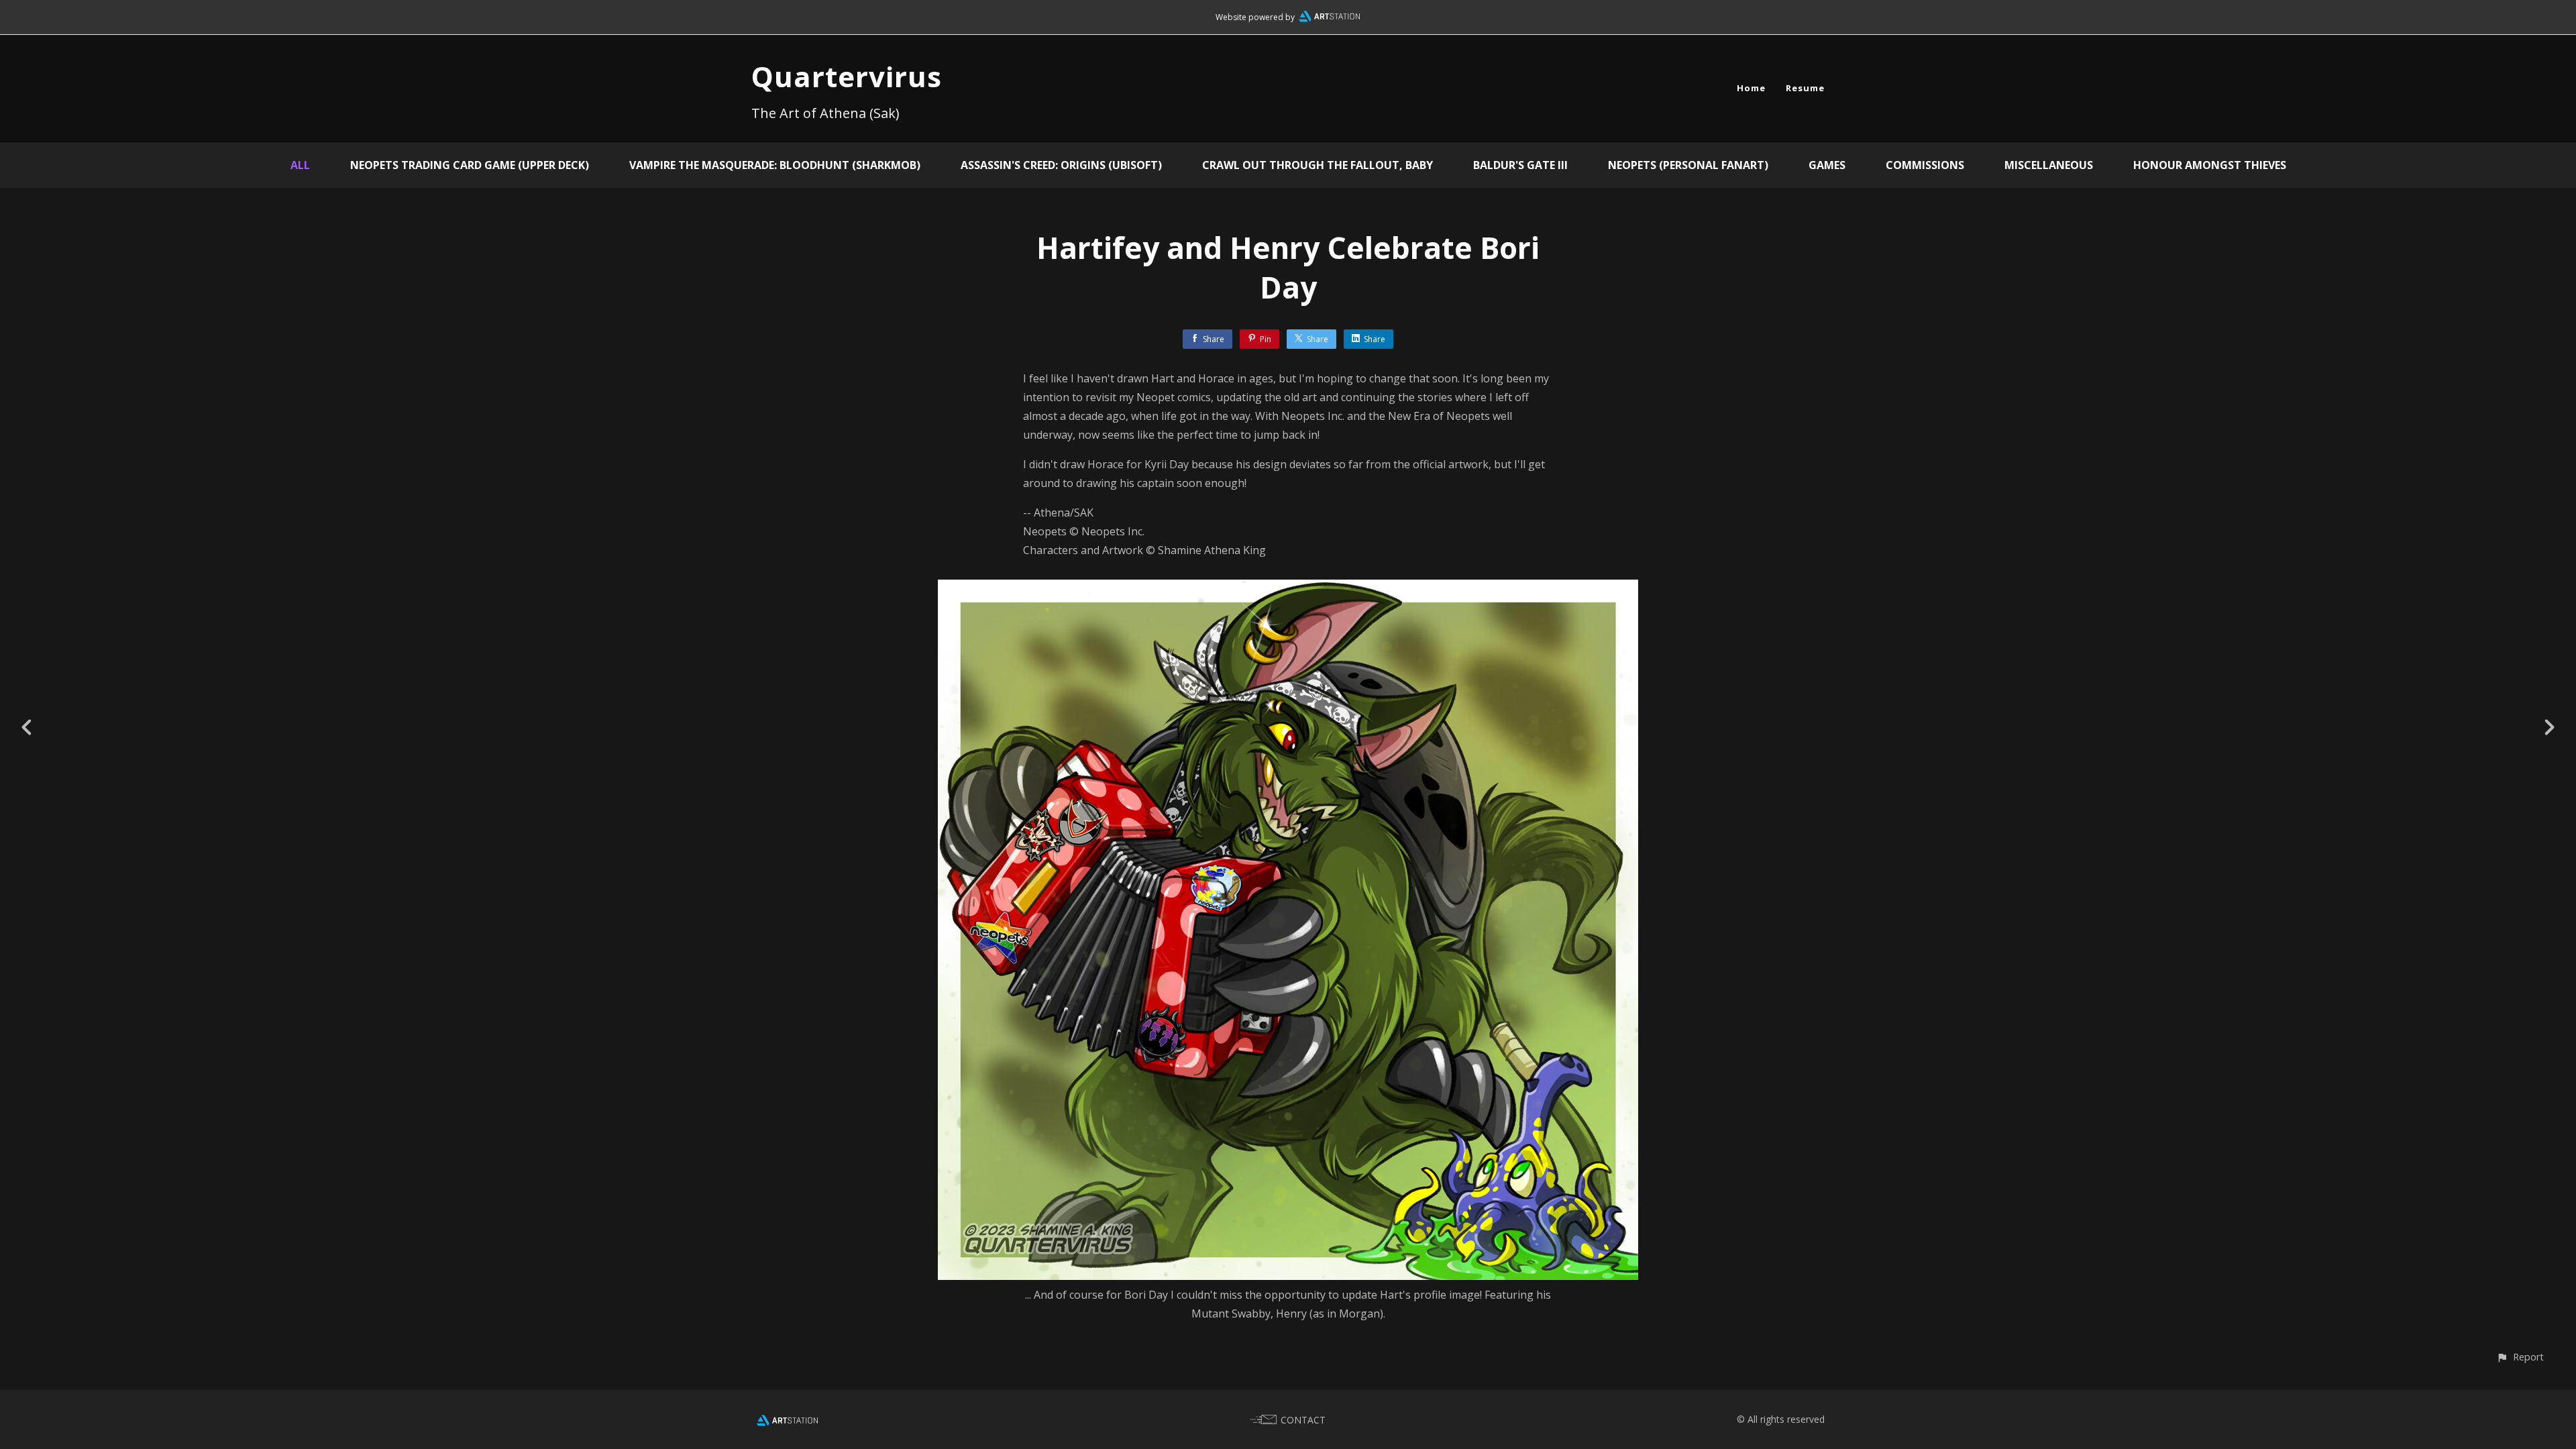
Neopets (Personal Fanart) (1688, 165)
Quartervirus (847, 76)
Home (1751, 88)
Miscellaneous (2049, 165)
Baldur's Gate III (1520, 165)
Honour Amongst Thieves (2210, 165)
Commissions (1925, 165)
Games (1827, 165)
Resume (1805, 88)
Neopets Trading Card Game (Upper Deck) (470, 165)
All (300, 165)
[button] (2520, 1357)
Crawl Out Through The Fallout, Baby (1318, 165)
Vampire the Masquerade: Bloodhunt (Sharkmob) (775, 165)
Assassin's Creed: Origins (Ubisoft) (1061, 165)
